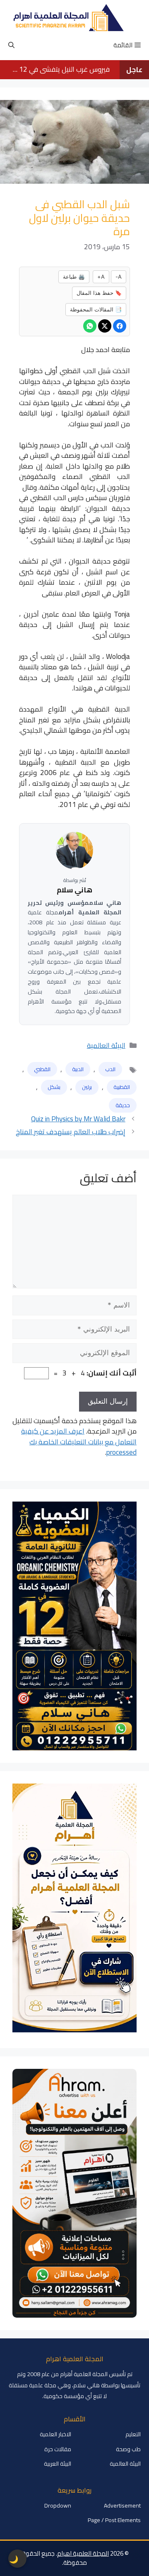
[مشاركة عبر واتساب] (90, 326)
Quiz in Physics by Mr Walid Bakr (78, 1119)
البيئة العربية (58, 2464)
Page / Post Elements (114, 2520)
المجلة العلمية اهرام (83, 2553)
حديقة (123, 1105)
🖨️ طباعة (74, 277)
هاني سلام (74, 890)
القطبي (42, 1069)
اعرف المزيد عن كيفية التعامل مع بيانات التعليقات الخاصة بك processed (79, 1442)
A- (119, 277)
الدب (110, 1069)
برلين (87, 1087)
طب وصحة (128, 2449)
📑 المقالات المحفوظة (96, 309)
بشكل (54, 1087)
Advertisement (122, 2506)
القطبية (122, 1087)
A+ (101, 277)
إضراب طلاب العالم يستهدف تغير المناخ (71, 1132)
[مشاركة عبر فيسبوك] (120, 326)
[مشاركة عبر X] (105, 326)
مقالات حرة (58, 2449)
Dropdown (58, 2506)
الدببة (78, 1069)
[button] (11, 45)
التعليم (133, 2434)
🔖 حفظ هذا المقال (99, 293)
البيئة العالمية (106, 1045)
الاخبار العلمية (55, 2434)
